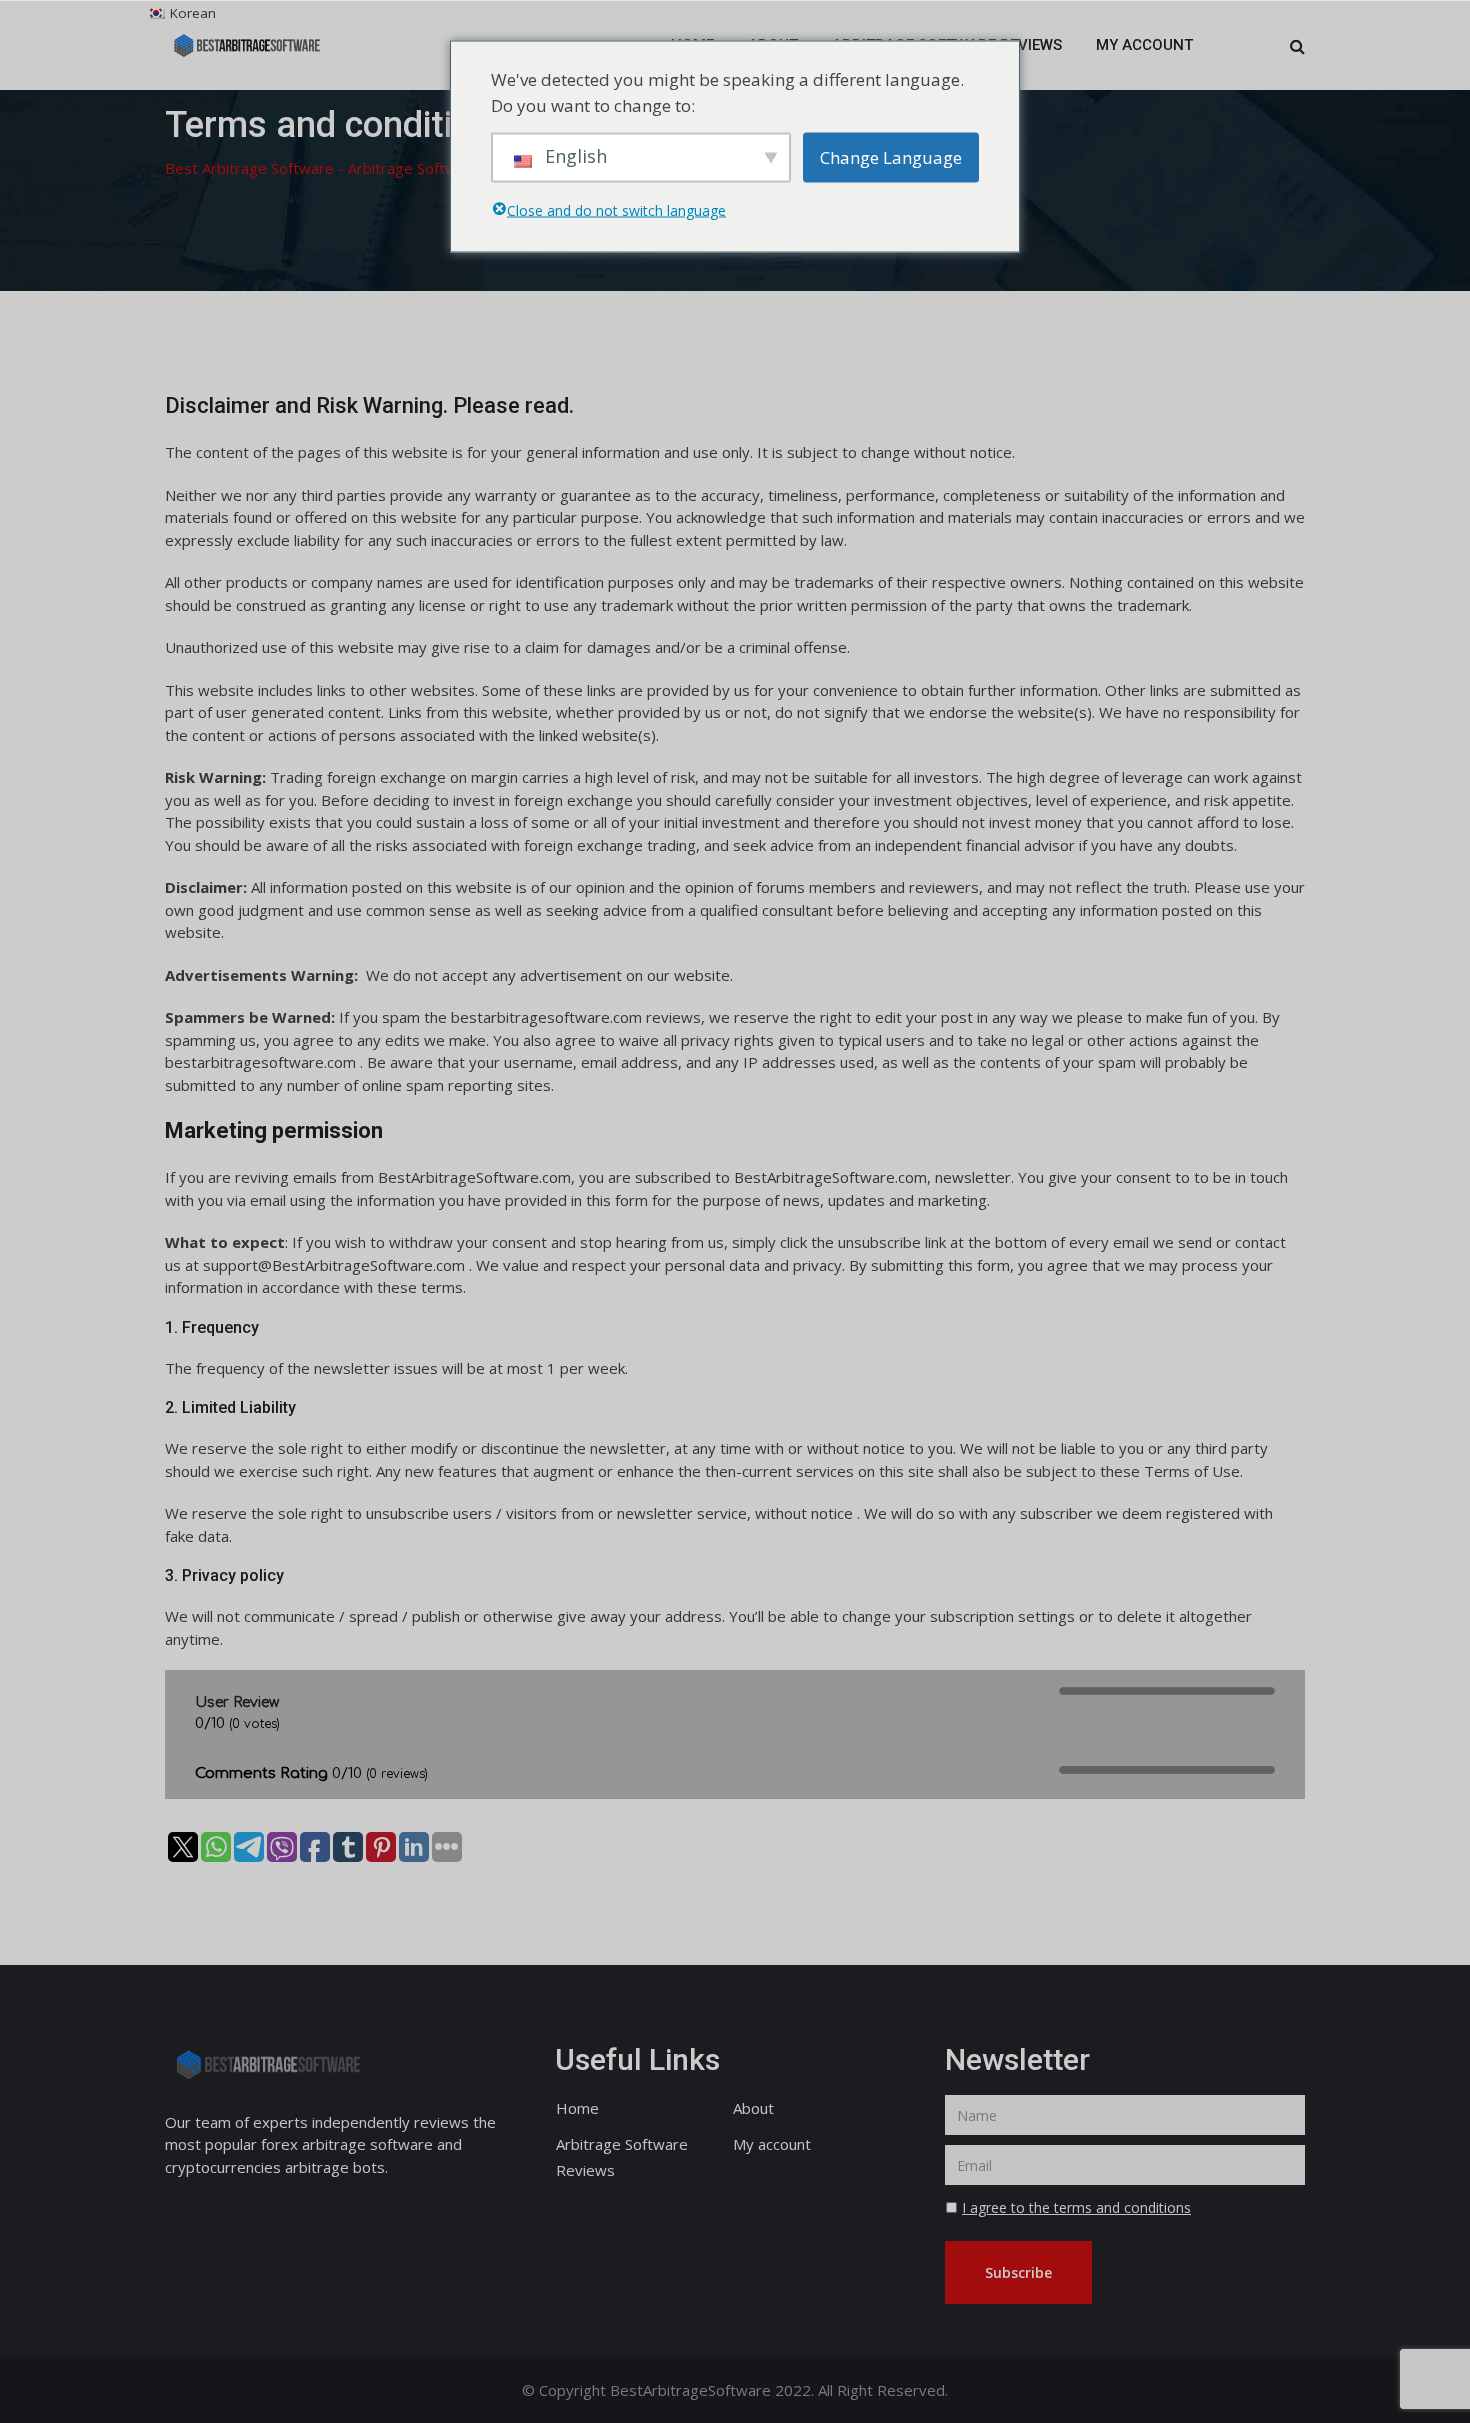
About (753, 2108)
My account (1144, 45)
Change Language (891, 156)
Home (577, 2108)
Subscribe (1018, 2272)
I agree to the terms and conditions (1076, 2207)
